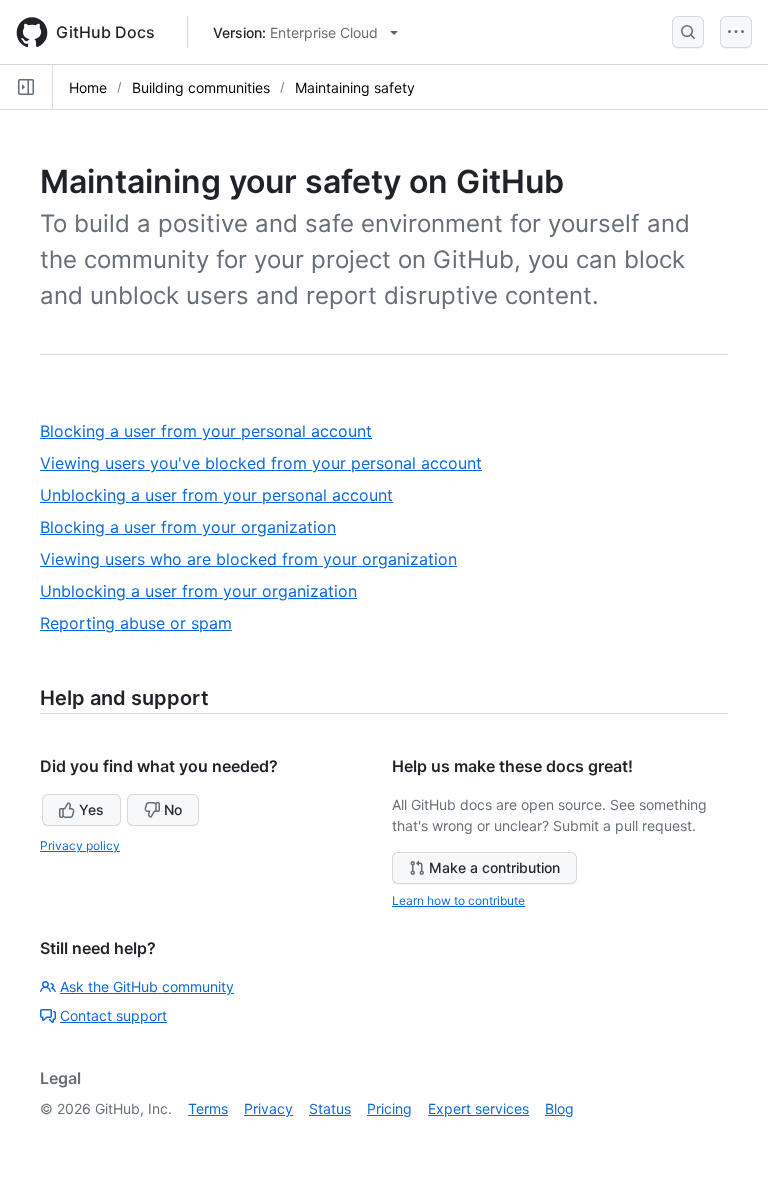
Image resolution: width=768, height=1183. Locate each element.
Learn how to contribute (458, 900)
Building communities (201, 87)
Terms (208, 1108)
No (173, 809)
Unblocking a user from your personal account (224, 495)
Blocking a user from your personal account (213, 431)
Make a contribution (494, 867)
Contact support (113, 1015)
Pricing (389, 1108)
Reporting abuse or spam (143, 623)
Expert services (478, 1108)
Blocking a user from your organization (195, 527)
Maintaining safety (355, 87)
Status (330, 1108)
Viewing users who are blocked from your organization (256, 559)
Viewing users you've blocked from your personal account (268, 463)
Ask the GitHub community (147, 986)
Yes (91, 809)
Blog (559, 1108)
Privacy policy (80, 845)
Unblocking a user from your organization (206, 591)
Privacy (268, 1108)
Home (88, 87)
